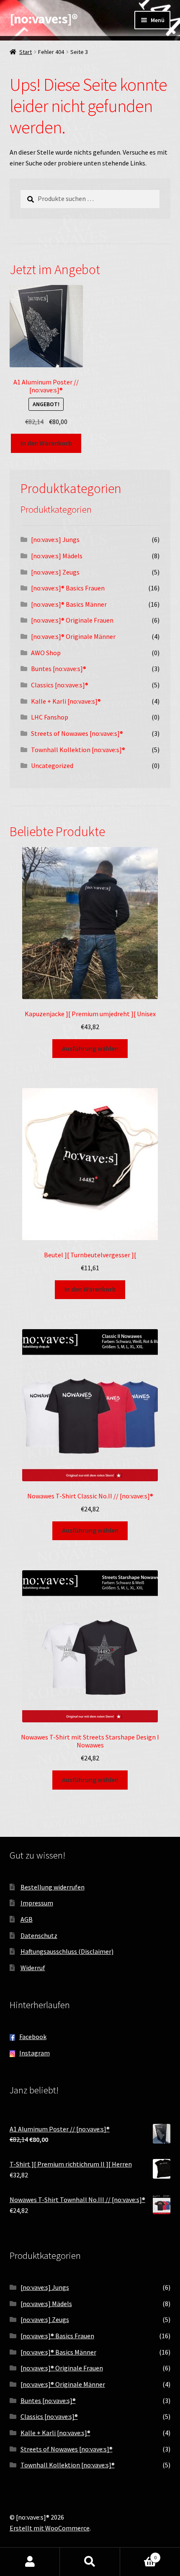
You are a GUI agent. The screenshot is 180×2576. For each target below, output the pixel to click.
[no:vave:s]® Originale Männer (73, 636)
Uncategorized (52, 765)
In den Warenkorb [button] (46, 443)
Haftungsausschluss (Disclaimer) (67, 1951)
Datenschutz (39, 1935)
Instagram (35, 2053)
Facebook (33, 2037)
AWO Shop (46, 653)
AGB (27, 1919)
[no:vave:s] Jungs (55, 539)
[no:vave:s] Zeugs (55, 572)
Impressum (37, 1903)
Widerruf (33, 1968)
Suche (90, 2562)
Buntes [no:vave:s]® (59, 669)
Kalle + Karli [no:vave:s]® (66, 701)
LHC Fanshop (50, 717)
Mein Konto (30, 2562)
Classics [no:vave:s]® (60, 685)
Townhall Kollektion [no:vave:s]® (78, 750)
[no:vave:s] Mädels (57, 556)
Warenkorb (139, 2554)
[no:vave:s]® (44, 19)
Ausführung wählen (90, 1048)
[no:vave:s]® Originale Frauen (72, 620)
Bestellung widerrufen (53, 1887)
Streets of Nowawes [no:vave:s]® (77, 733)
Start (26, 52)
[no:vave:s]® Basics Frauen (68, 588)
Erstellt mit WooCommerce (50, 2528)
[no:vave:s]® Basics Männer (69, 604)
